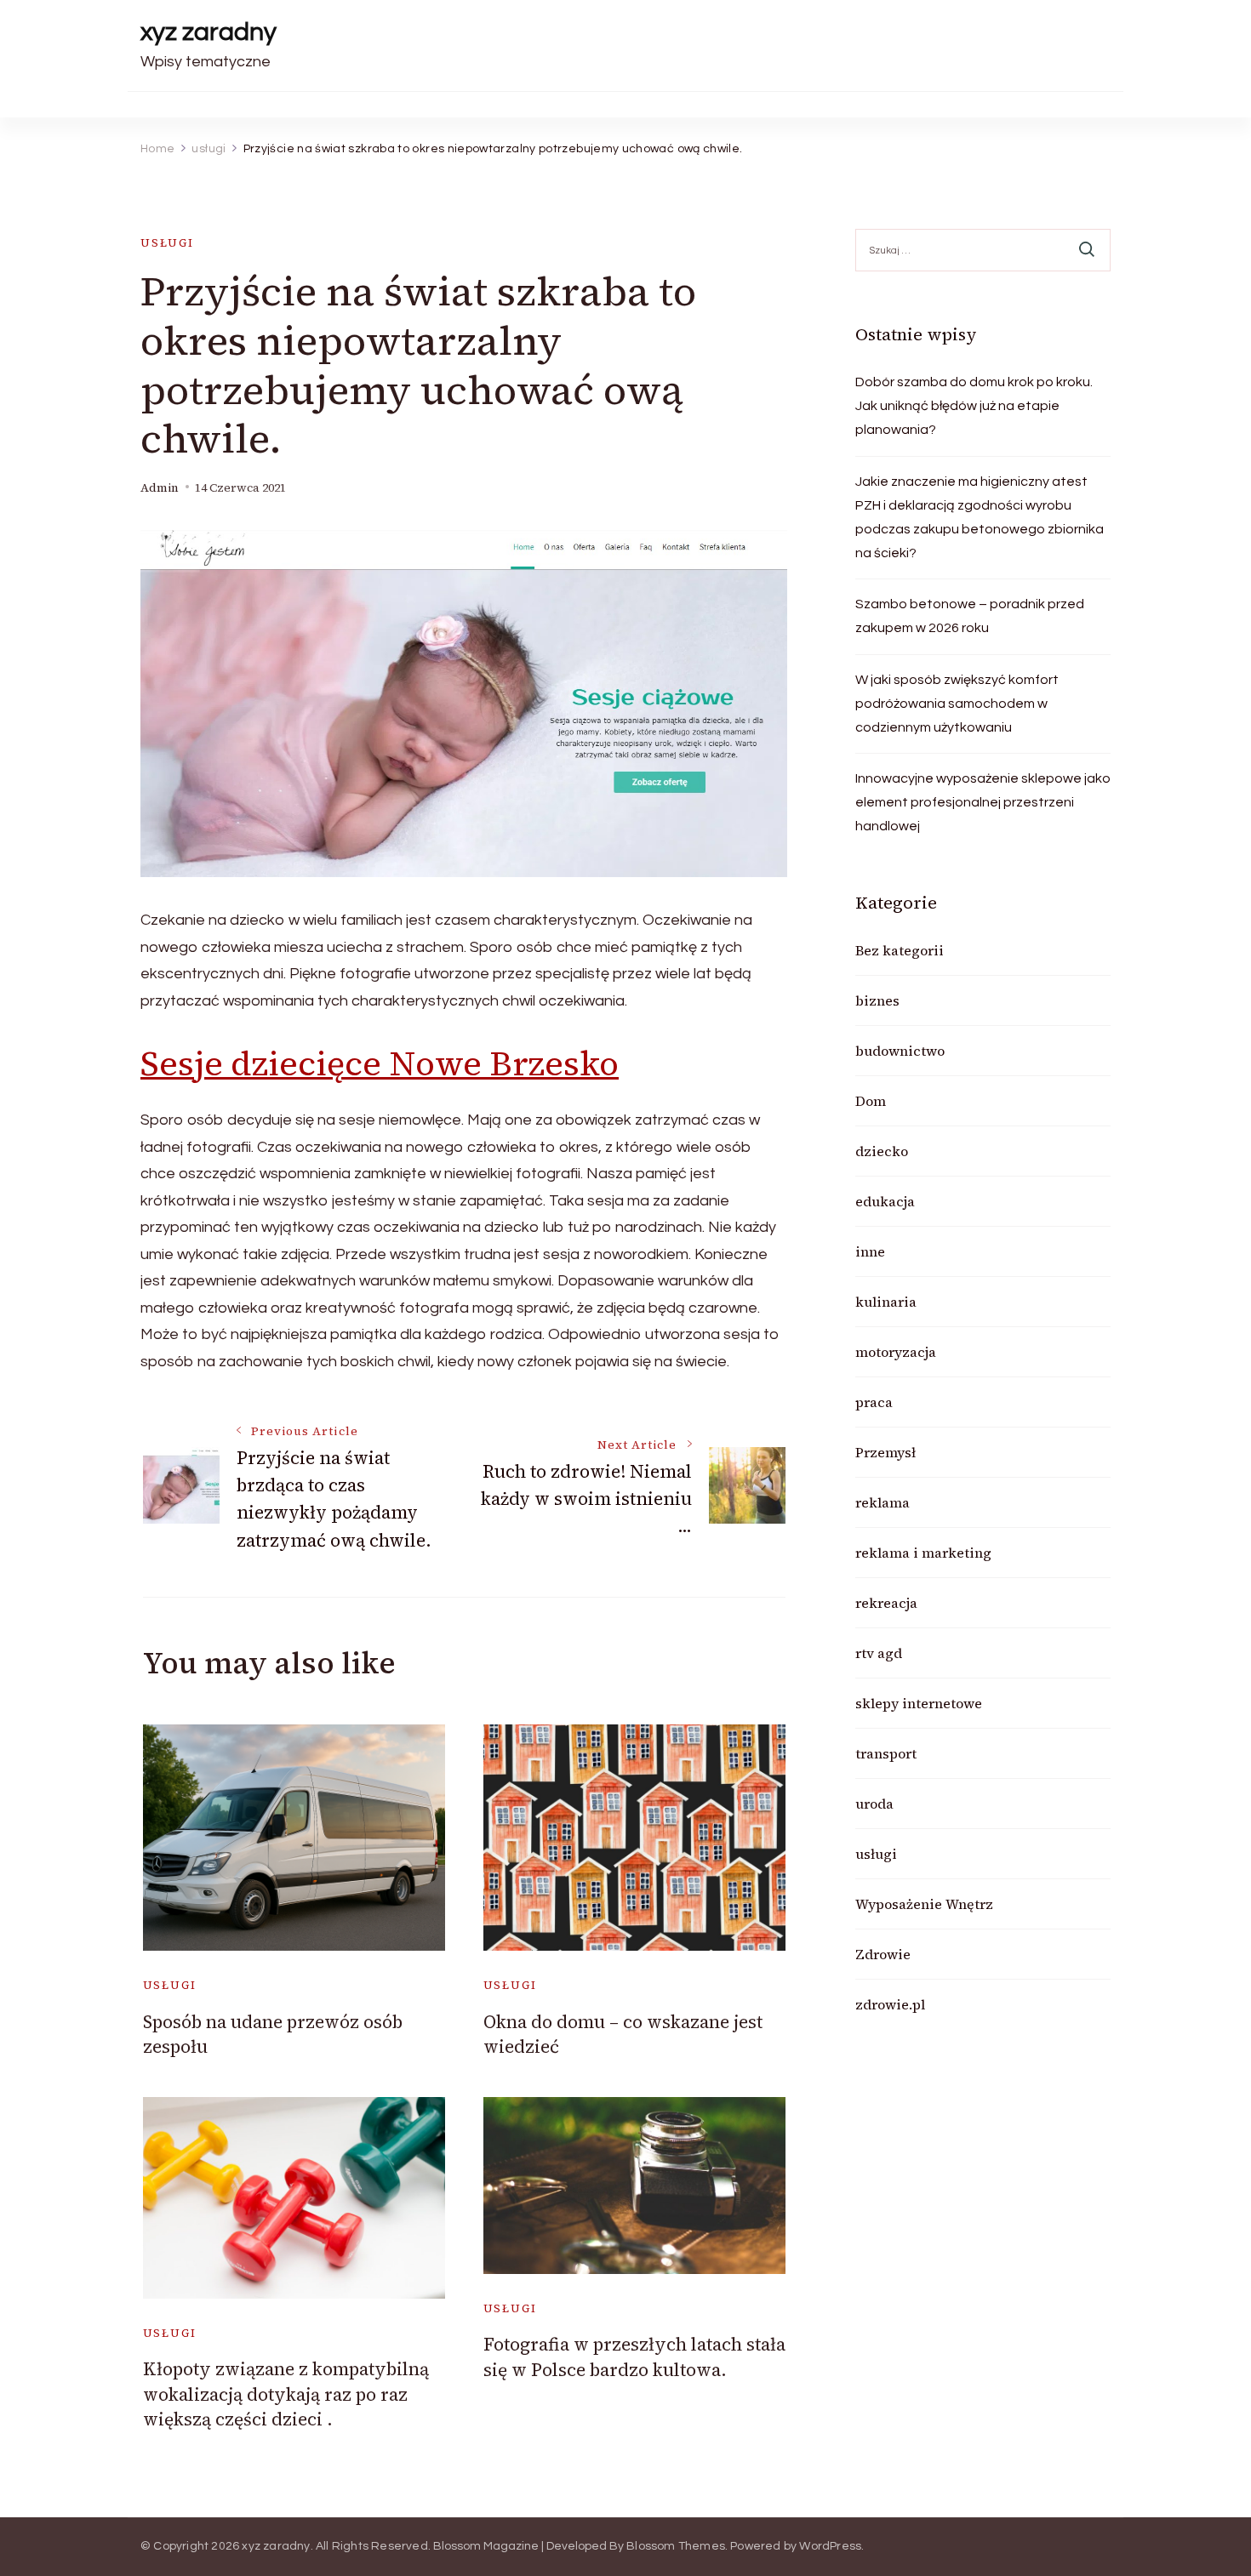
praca (874, 1402)
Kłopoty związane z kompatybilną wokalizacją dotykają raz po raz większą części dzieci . (286, 2394)
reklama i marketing (923, 1553)
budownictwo (900, 1051)
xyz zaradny (208, 32)
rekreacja (886, 1603)
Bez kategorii (900, 950)
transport (886, 1753)
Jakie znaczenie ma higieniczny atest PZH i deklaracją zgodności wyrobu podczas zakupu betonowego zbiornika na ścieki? (980, 517)
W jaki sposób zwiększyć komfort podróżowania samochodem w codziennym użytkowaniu (957, 704)
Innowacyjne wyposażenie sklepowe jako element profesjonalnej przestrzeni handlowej (983, 802)
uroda (874, 1804)
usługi (167, 243)
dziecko (882, 1151)
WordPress (830, 2546)
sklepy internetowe (919, 1703)
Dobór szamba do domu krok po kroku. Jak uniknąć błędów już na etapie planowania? (974, 406)
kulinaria (886, 1302)
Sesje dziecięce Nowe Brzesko (380, 1063)
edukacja (885, 1201)
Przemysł (885, 1452)
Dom (871, 1101)
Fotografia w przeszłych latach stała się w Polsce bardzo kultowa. (634, 2357)
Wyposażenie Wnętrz (924, 1904)
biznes (877, 1000)
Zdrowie (883, 1954)
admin (160, 488)
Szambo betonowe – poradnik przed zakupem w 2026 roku (970, 616)
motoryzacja (896, 1352)
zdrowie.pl (890, 2004)
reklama (883, 1502)
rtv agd (879, 1653)
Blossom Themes (676, 2546)
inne (870, 1251)
